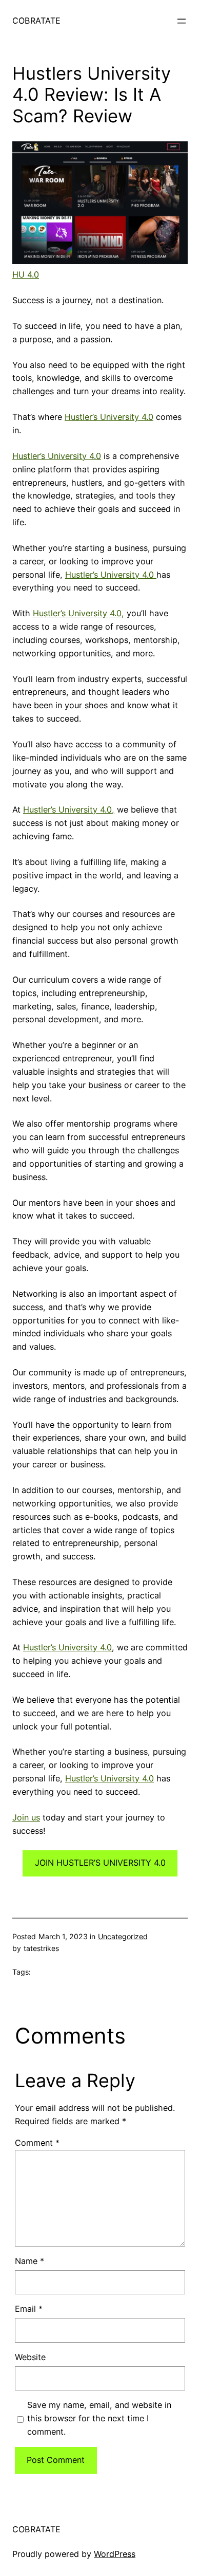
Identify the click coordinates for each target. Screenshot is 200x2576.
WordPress (115, 2554)
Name (29, 2261)
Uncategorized (123, 1936)
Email (29, 2309)
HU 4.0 (26, 274)
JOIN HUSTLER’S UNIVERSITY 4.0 (100, 1863)
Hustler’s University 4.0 (109, 417)
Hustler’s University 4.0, (78, 613)
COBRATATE (36, 21)
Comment (37, 2143)
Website (30, 2357)
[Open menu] (182, 21)
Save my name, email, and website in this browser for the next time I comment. (99, 2418)
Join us (26, 1817)
